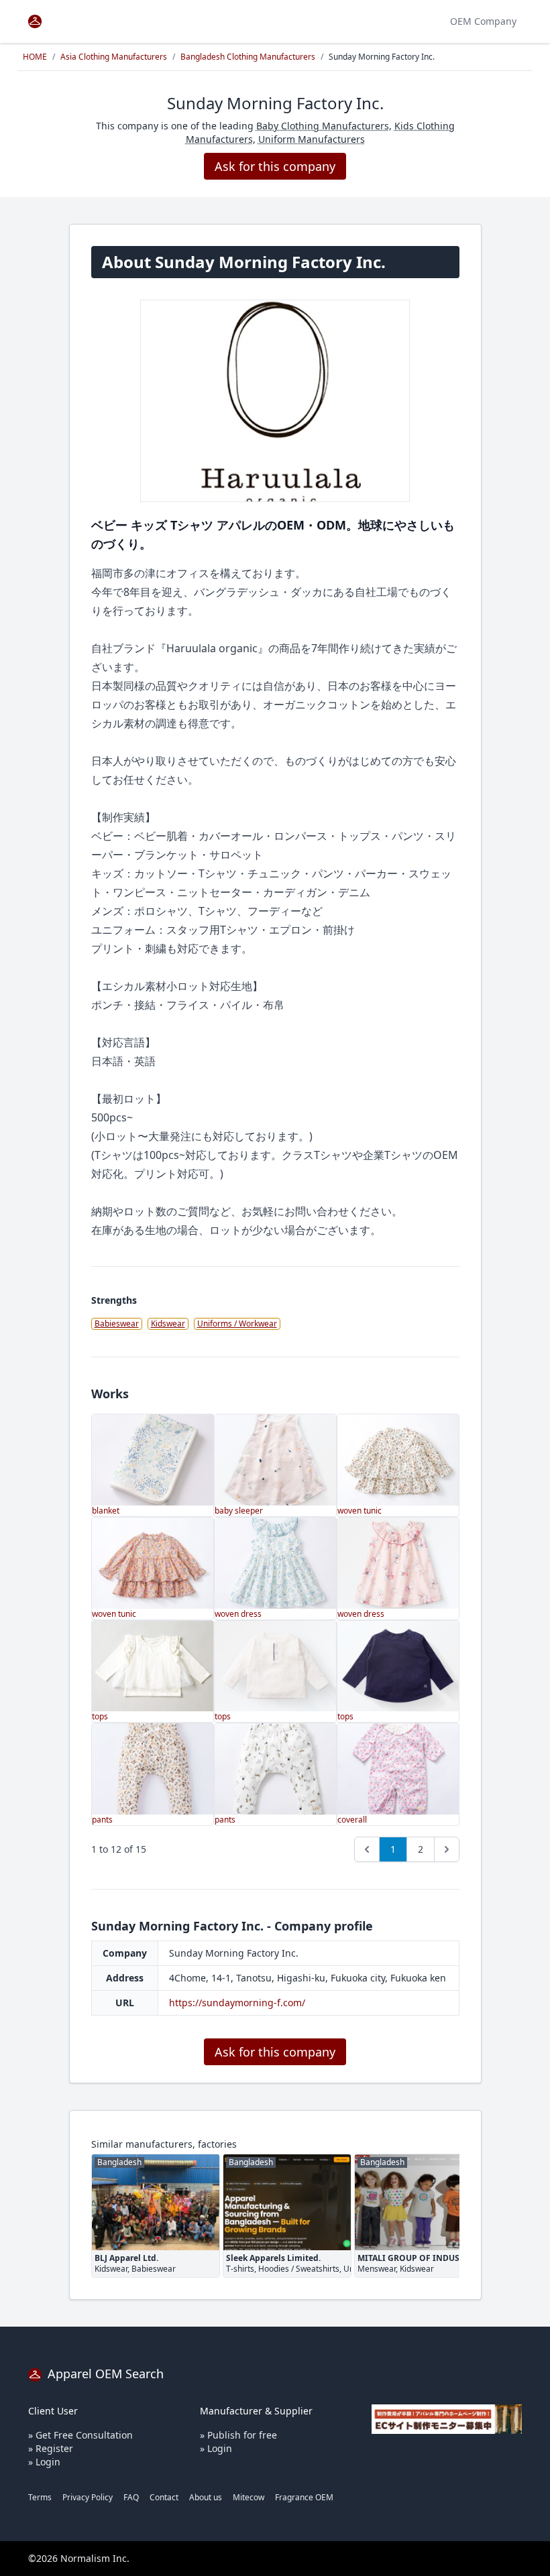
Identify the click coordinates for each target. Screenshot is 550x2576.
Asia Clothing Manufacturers (114, 57)
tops (100, 1716)
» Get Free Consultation (80, 2435)
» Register (51, 2448)
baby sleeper (239, 1511)
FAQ (131, 2497)
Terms (40, 2497)
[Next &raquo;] (447, 1849)
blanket (106, 1511)
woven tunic (360, 1511)
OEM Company (483, 21)
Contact (164, 2497)
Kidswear (168, 1324)
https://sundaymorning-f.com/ (237, 2003)
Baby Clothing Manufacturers (323, 126)
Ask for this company (275, 166)
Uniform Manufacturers (312, 139)
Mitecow (249, 2497)
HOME (35, 57)
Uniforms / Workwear (237, 1324)
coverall (352, 1820)
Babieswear (117, 1324)
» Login (44, 2462)
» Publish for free (238, 2435)
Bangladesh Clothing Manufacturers (248, 57)
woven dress (238, 1614)
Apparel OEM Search (104, 2374)
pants (102, 1820)
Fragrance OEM (304, 2497)
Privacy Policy (88, 2497)
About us (206, 2497)
